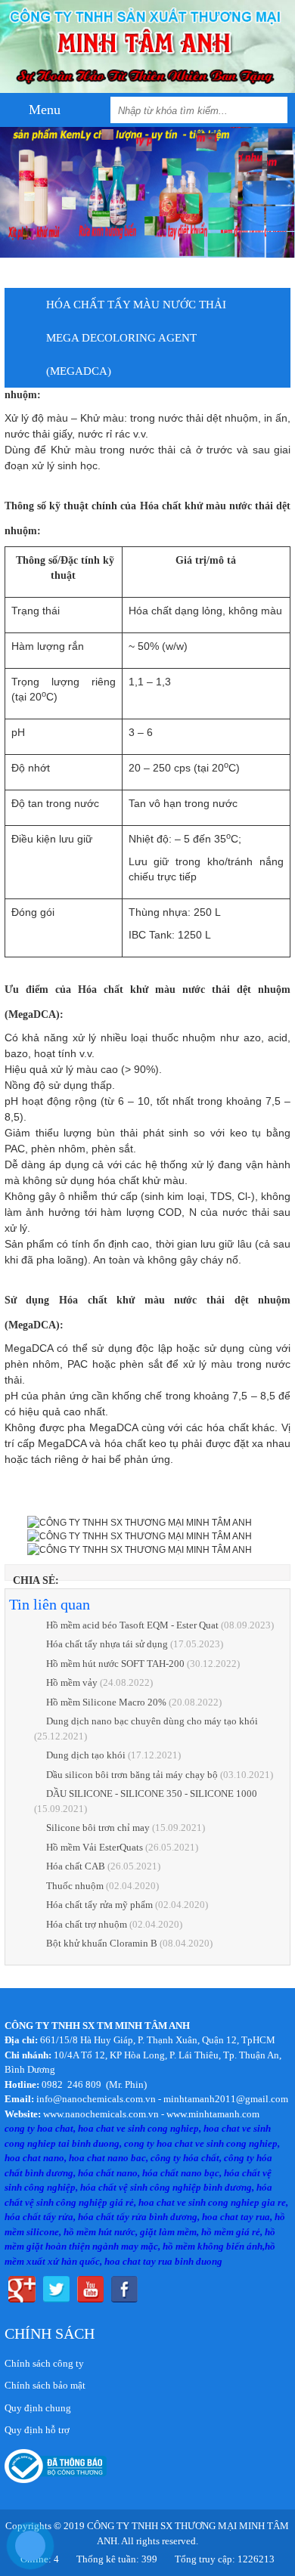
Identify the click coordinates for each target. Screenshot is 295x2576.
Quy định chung (38, 2408)
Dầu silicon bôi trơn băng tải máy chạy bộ (132, 1775)
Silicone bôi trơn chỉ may (98, 1828)
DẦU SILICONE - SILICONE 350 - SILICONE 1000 (152, 1794)
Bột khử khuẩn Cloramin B (102, 1943)
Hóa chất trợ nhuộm (87, 1924)
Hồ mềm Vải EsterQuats (95, 1847)
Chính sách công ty (44, 2363)
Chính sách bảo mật (45, 2385)
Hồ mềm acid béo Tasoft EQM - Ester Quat (134, 1625)
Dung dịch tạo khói (86, 1755)
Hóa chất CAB (76, 1866)
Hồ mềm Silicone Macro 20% (106, 1702)
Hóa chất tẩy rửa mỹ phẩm (99, 1905)
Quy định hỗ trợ (37, 2430)
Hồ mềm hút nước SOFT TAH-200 (115, 1664)
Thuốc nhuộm (75, 1886)
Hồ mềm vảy (72, 1682)
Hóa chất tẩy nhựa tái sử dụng (108, 1644)
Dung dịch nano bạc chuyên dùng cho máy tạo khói (152, 1721)
